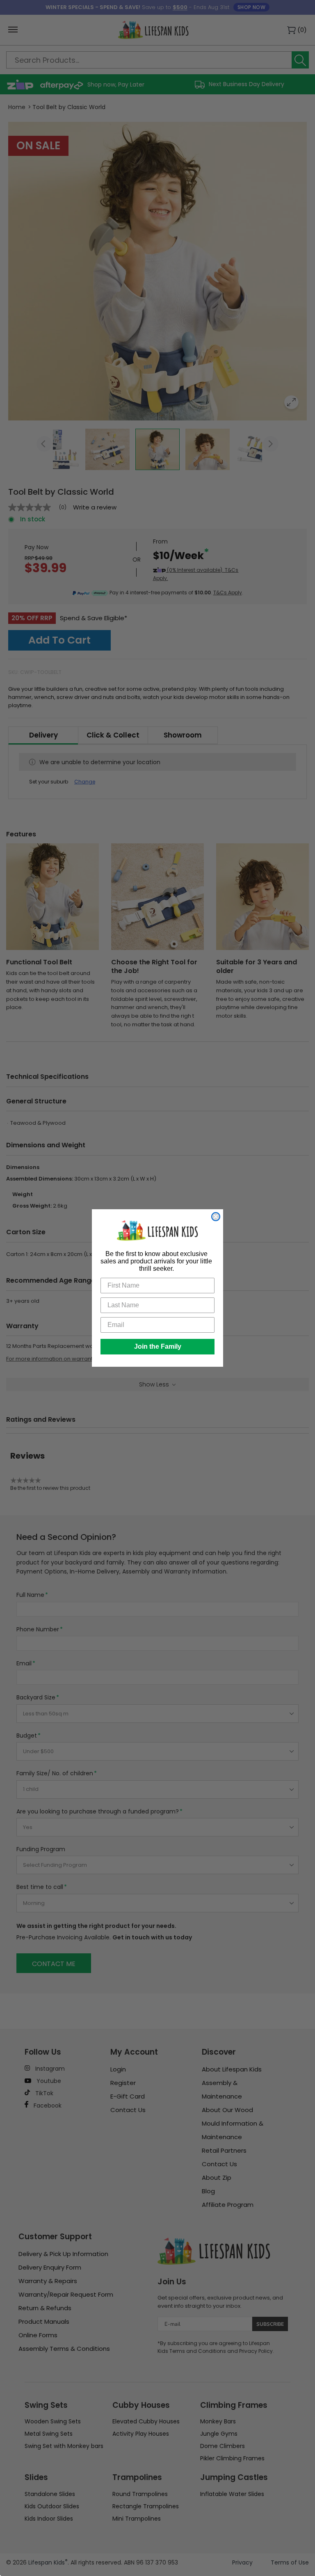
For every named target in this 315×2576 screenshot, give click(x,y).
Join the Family (158, 1346)
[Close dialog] (216, 1217)
